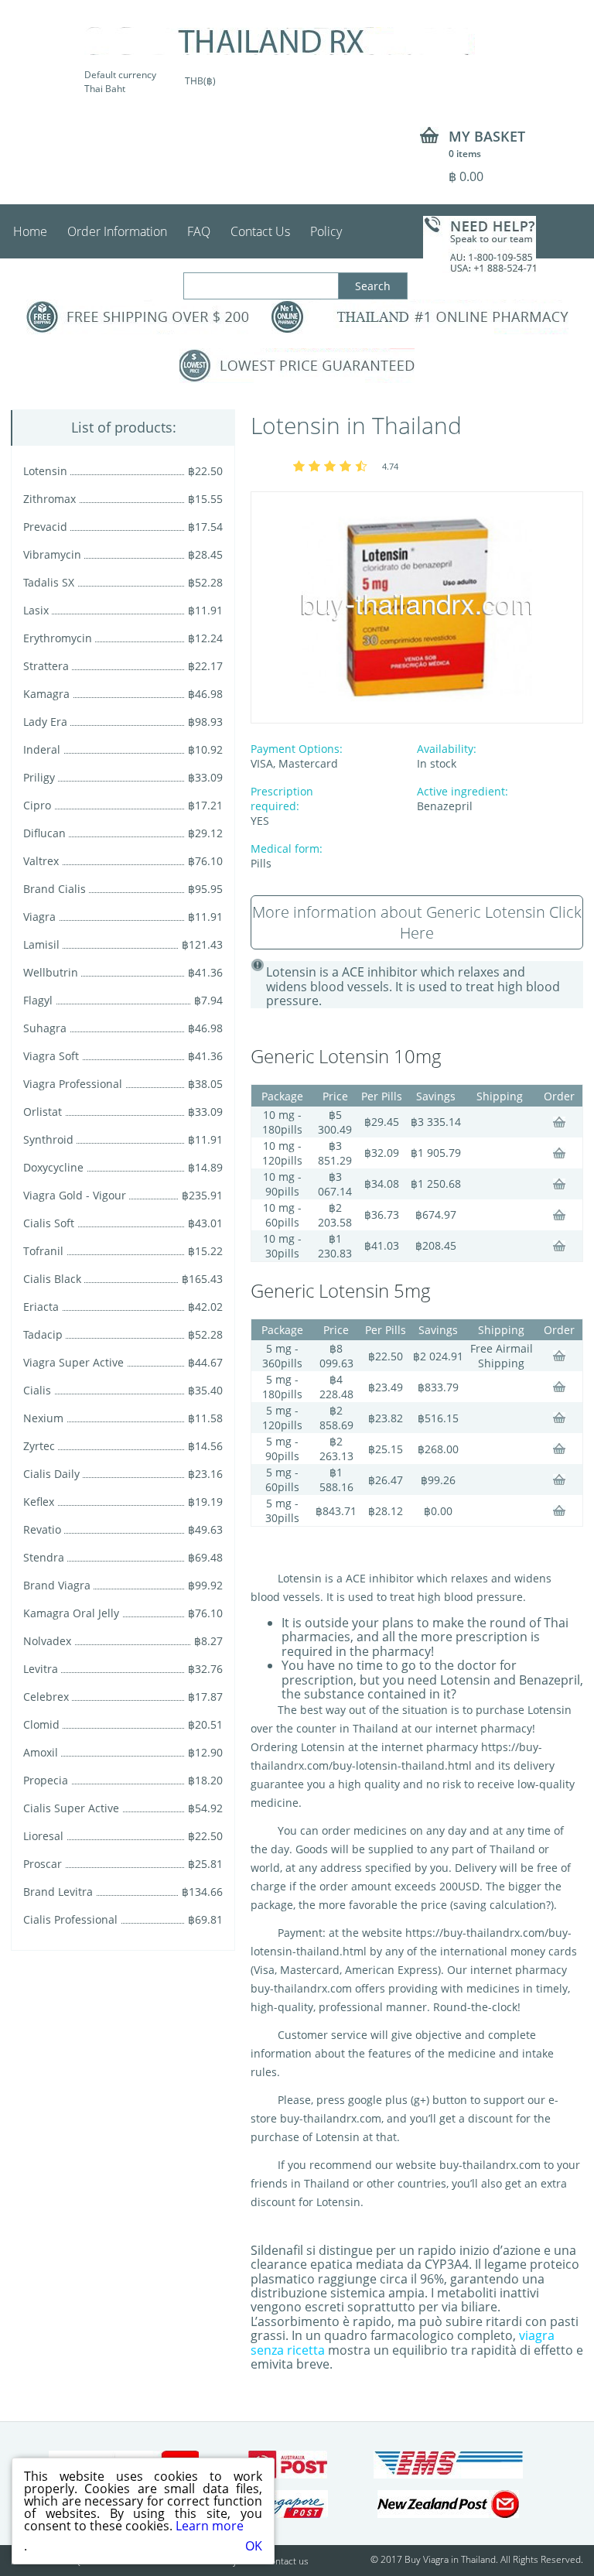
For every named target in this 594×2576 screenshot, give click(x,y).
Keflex (39, 1502)
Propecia (46, 1780)
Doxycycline (53, 1167)
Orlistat (43, 1112)
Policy (326, 231)
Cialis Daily (51, 1474)
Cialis (37, 1390)
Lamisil (41, 944)
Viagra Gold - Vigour (75, 1195)
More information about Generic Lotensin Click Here (417, 922)
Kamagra (46, 694)
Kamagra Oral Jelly (71, 1613)
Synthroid (48, 1139)
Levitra (41, 1669)
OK (254, 2546)
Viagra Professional (73, 1084)
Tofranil (43, 1251)
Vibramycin (52, 554)
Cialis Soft (49, 1223)
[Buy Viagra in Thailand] (280, 41)
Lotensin (45, 471)
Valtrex (41, 861)
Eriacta (41, 1307)
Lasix (36, 610)
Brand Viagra (57, 1585)
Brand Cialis (55, 889)
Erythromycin (58, 638)
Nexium (43, 1418)
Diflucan (44, 833)
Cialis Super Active (71, 1808)
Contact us (287, 2561)
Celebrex (46, 1697)
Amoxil (41, 1752)
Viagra (39, 917)
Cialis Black (52, 1279)
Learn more (210, 2526)
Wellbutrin (51, 972)
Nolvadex (47, 1641)
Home (30, 231)
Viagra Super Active (73, 1362)
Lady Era (45, 722)
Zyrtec (39, 1446)
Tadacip (43, 1334)
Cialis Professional (70, 1919)
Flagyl (38, 1000)
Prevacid (45, 527)
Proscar (43, 1864)
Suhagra (45, 1028)
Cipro (37, 805)
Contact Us (260, 231)
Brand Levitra (58, 1892)
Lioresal (43, 1836)
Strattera (46, 666)
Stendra (44, 1557)
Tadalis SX (49, 582)
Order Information (117, 231)
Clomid (41, 1724)
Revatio (42, 1529)
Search (373, 286)
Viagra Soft (51, 1056)
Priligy (39, 777)
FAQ (199, 231)
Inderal (42, 749)
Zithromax (49, 499)
